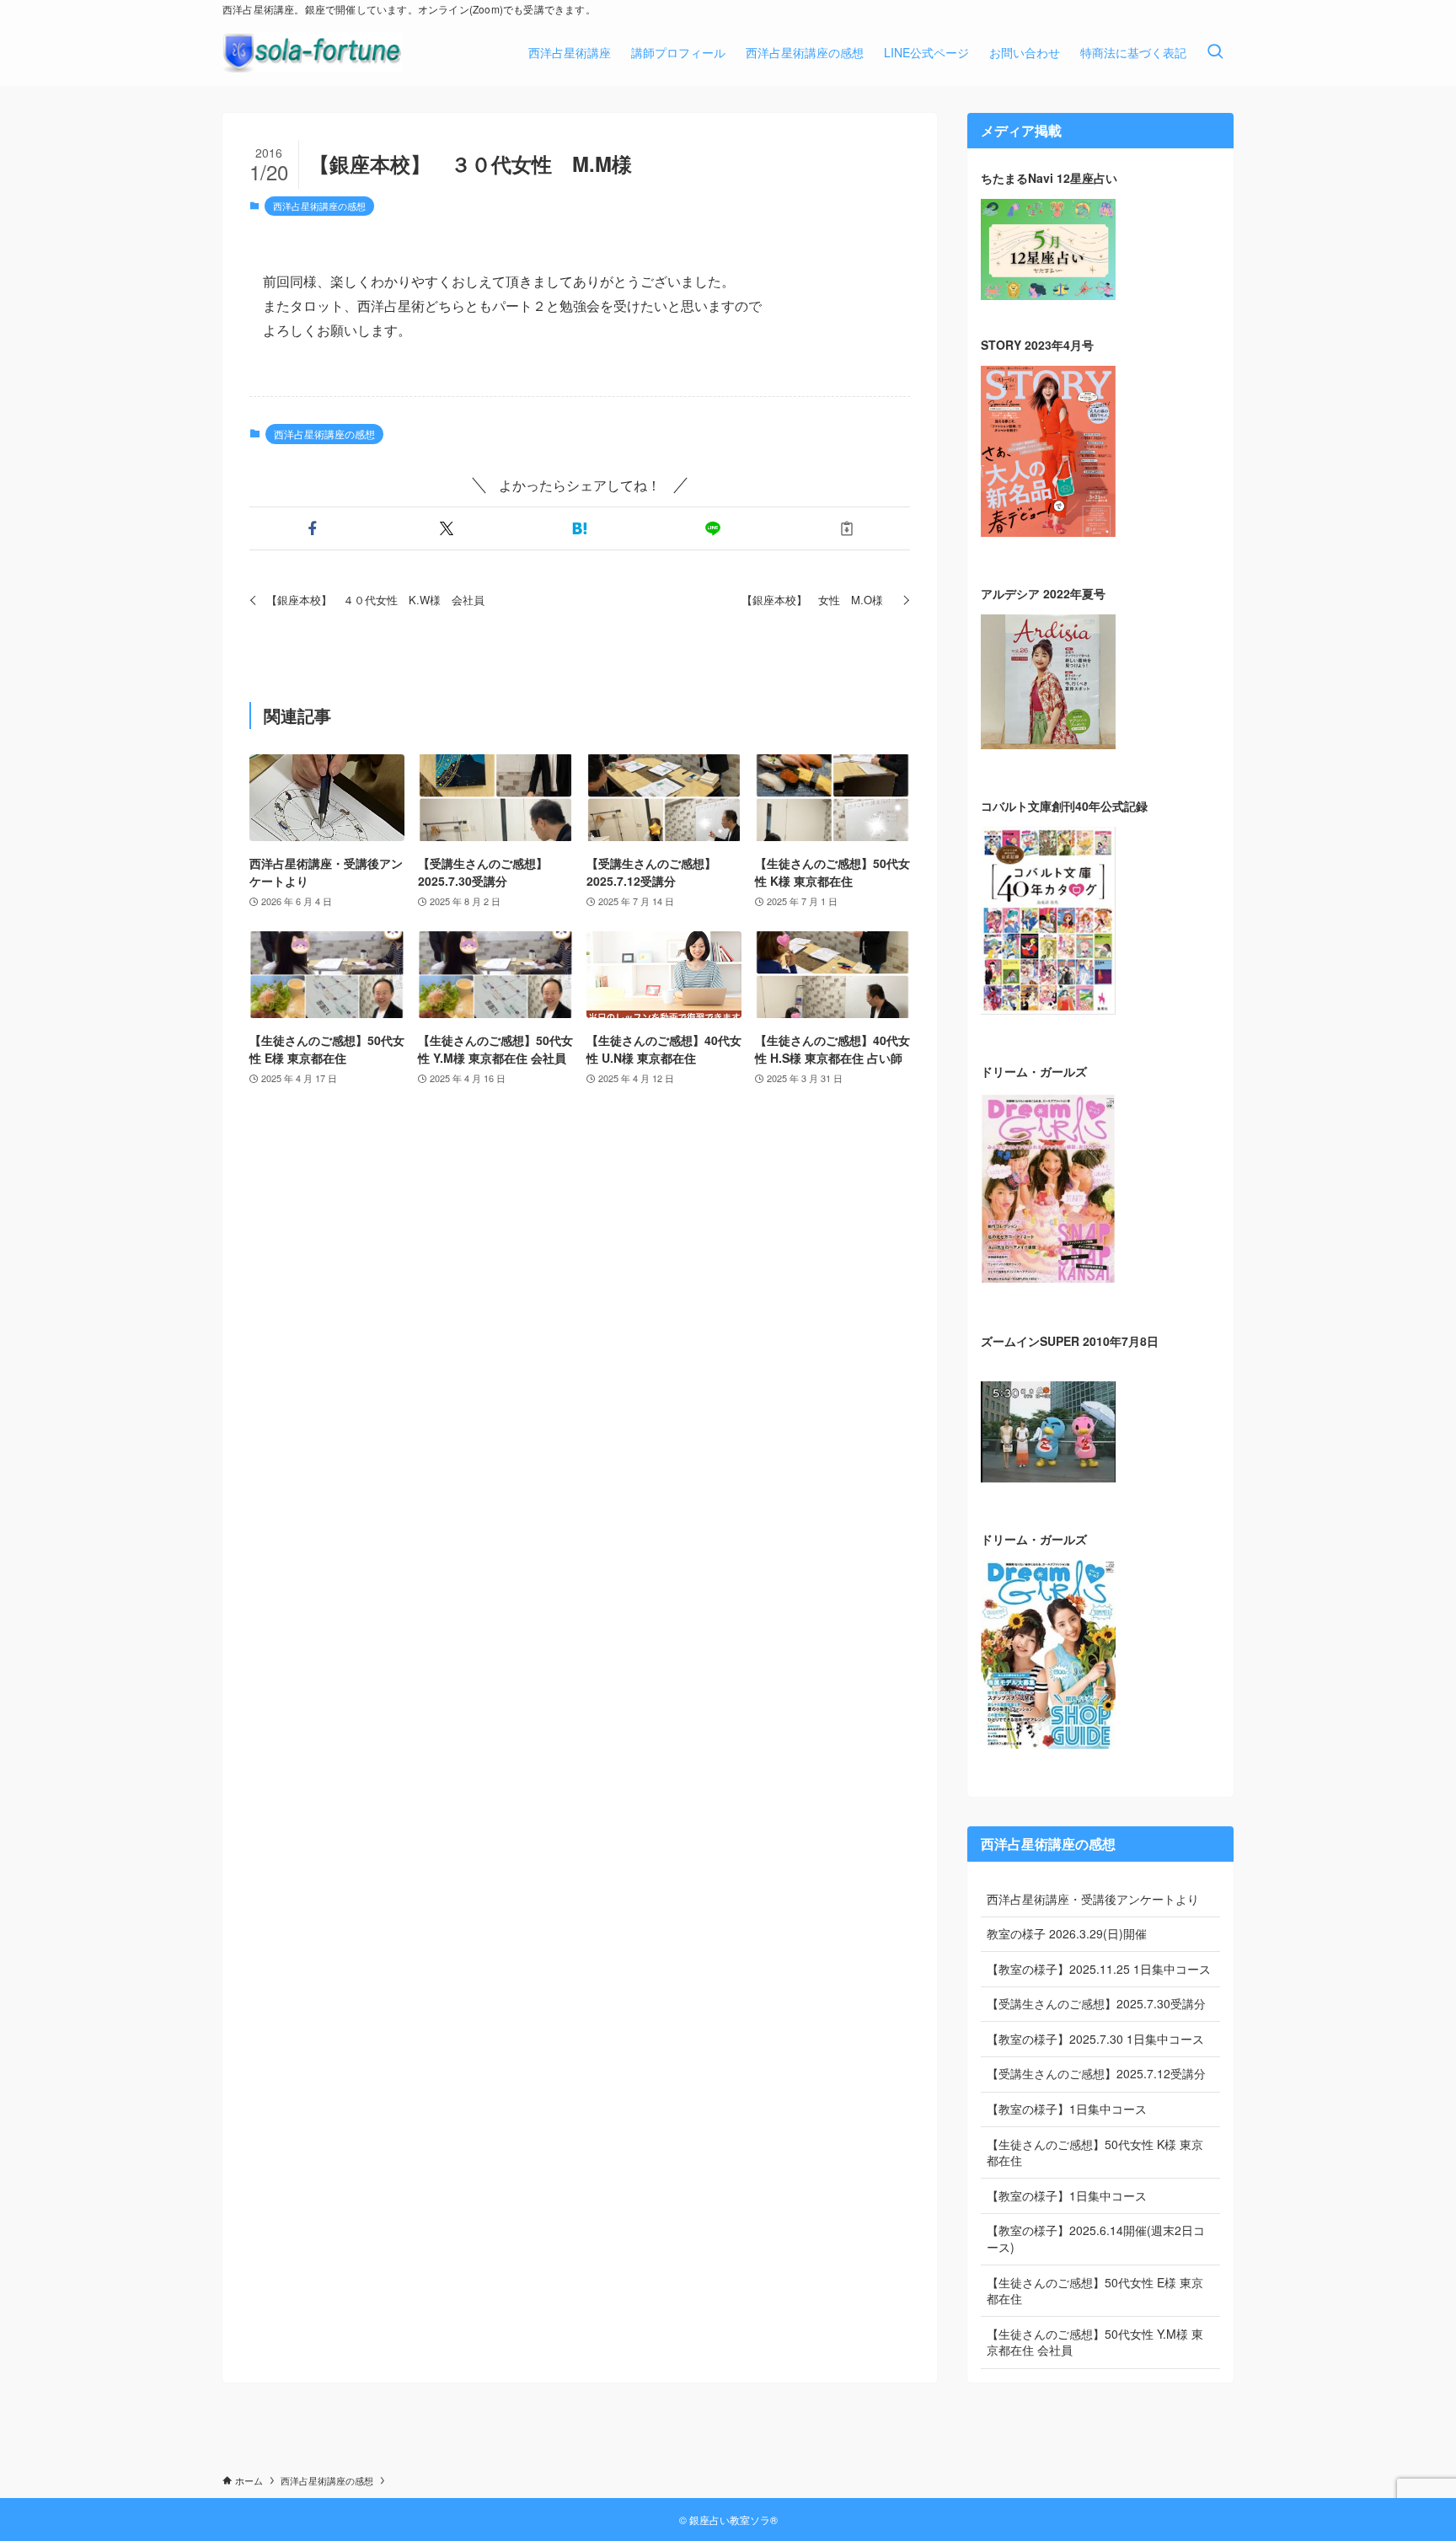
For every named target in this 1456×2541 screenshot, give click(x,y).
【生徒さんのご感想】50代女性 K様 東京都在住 (1095, 2152)
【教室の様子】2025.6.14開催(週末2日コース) (1096, 2238)
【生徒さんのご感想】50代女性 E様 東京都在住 (1095, 2291)
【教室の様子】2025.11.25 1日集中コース (1099, 1969)
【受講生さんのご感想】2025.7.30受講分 (1096, 2003)
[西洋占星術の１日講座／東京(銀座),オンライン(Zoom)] (312, 52)
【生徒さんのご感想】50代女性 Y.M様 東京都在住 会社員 (1095, 2342)
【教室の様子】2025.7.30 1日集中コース (1095, 2039)
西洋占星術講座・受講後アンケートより (1093, 1899)
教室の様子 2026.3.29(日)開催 (1067, 1933)
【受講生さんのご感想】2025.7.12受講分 (1096, 2073)
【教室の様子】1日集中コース (1067, 2109)
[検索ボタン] (1215, 52)
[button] (313, 528)
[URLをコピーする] (847, 528)
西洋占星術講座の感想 (319, 206)
